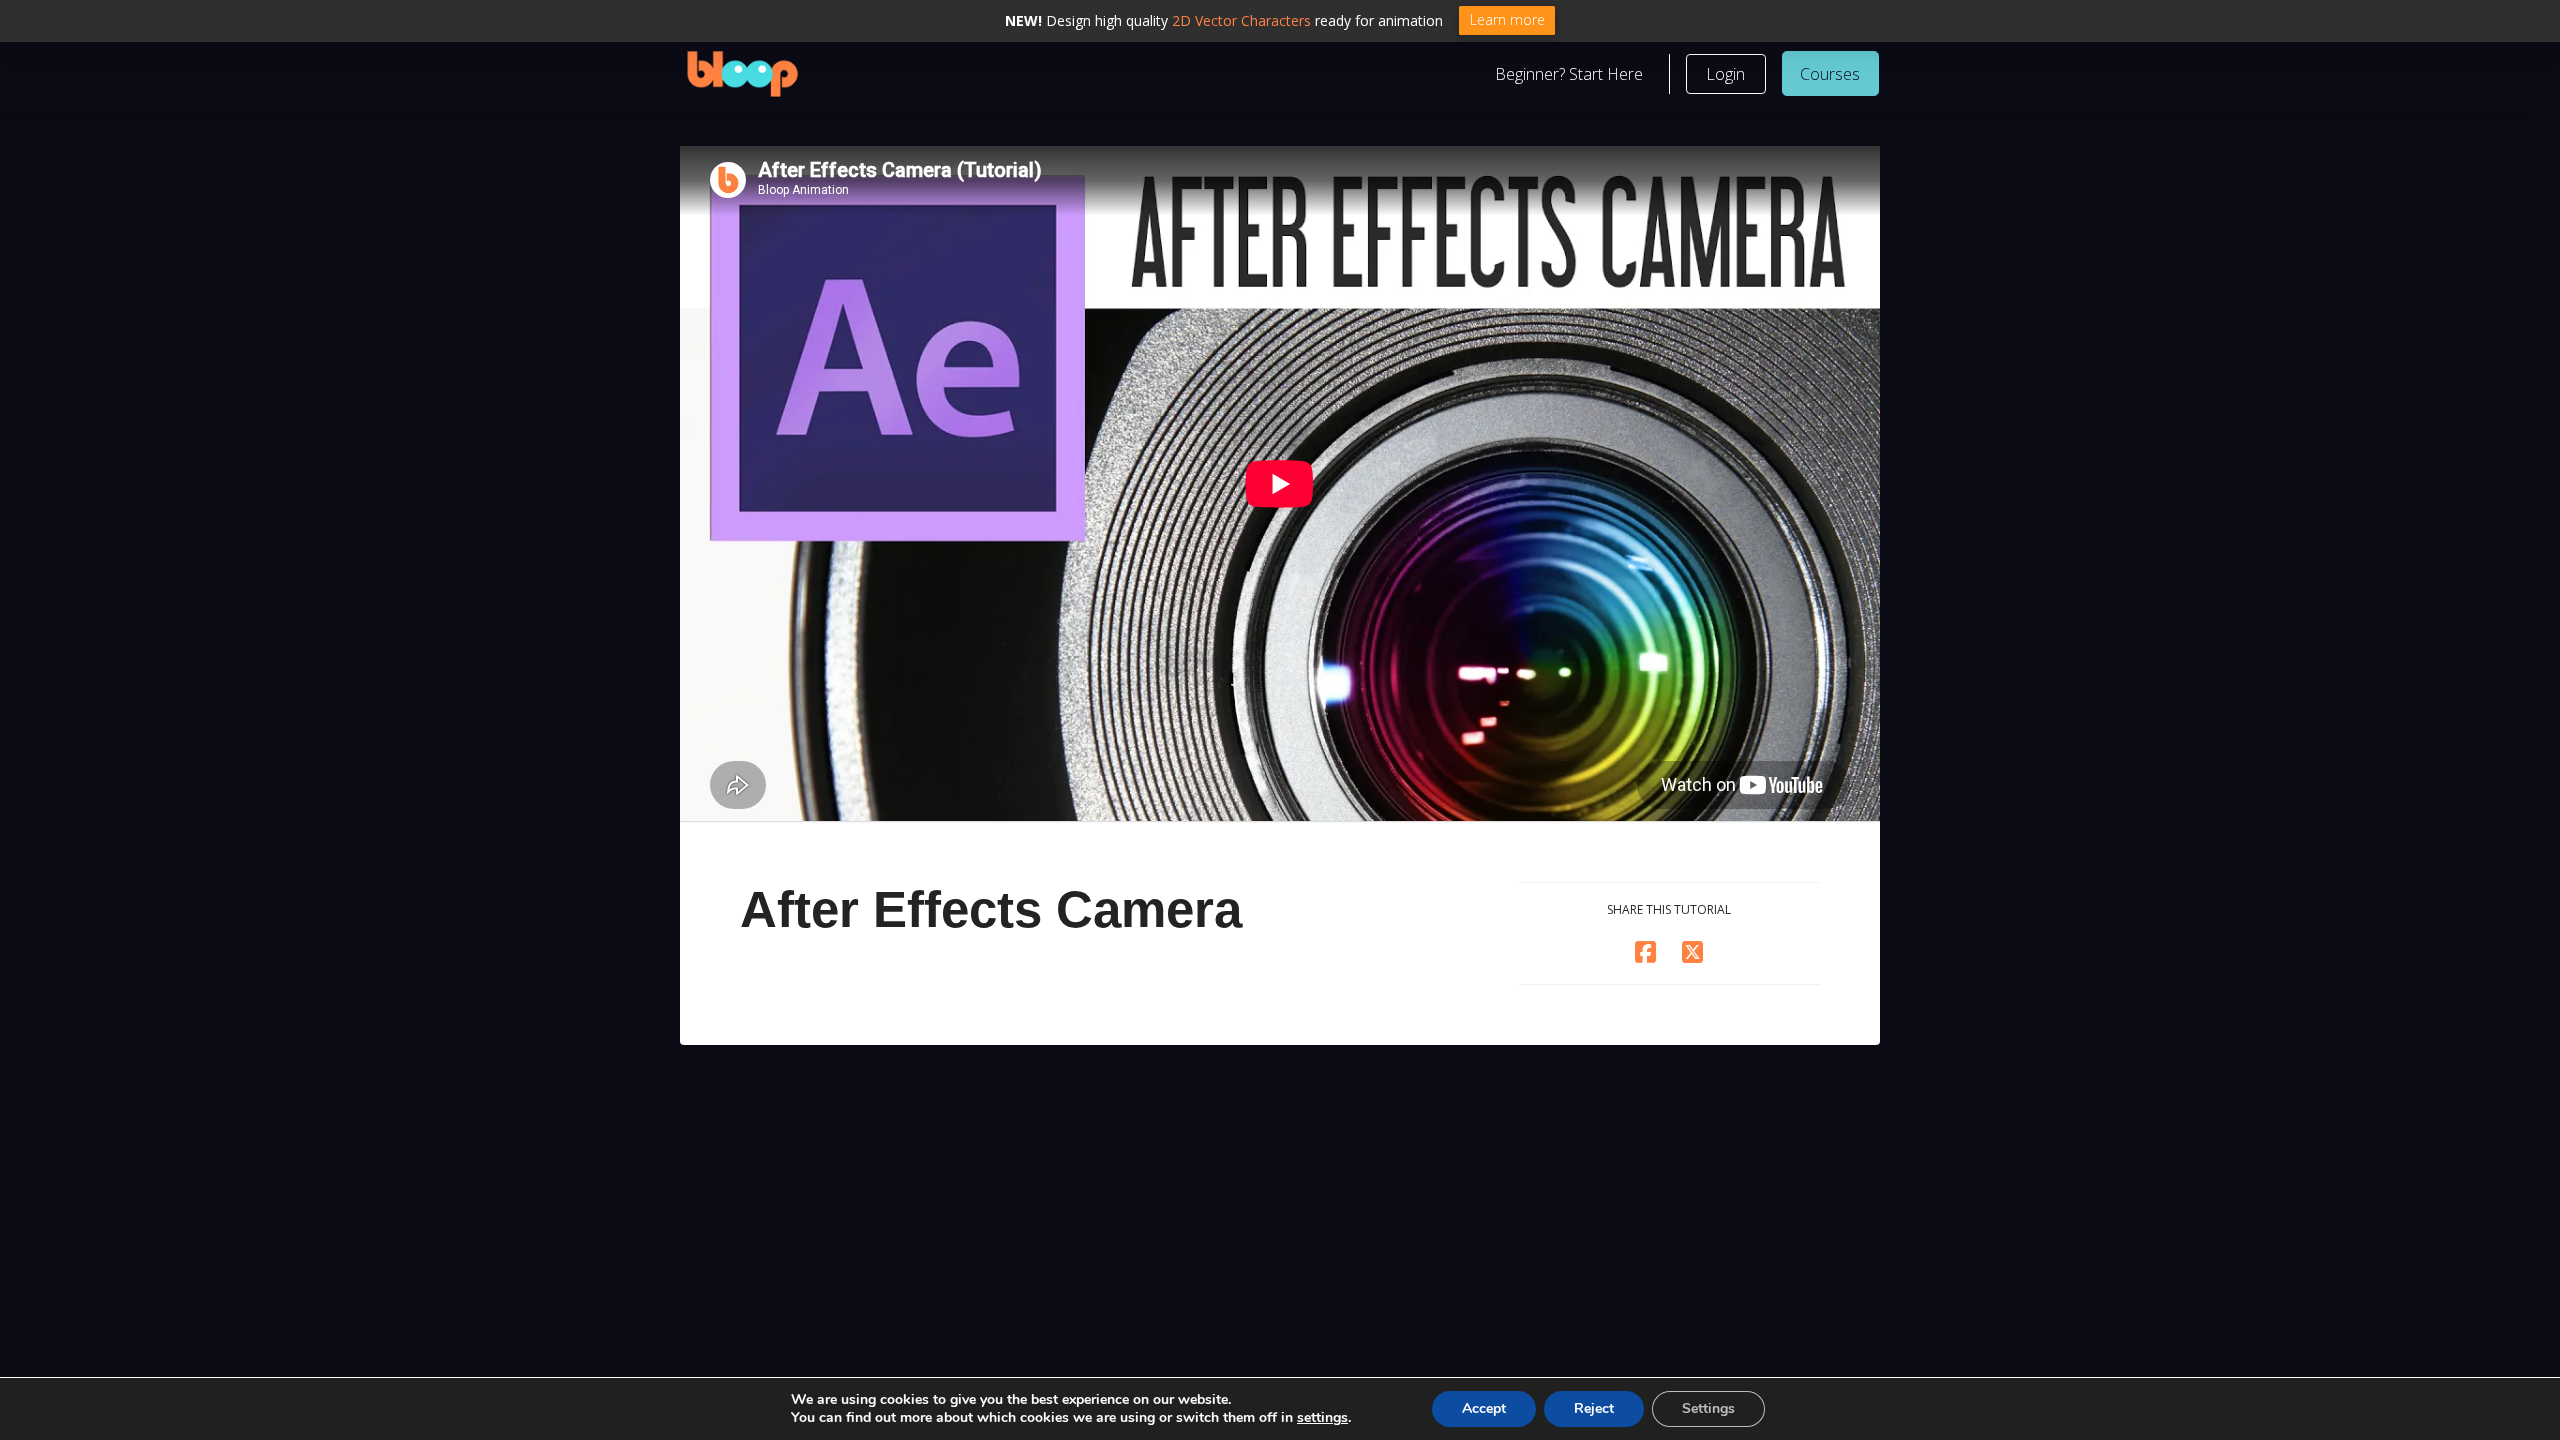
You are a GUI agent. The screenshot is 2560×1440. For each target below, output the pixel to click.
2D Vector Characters (1241, 20)
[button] (1726, 74)
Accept (1484, 1408)
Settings (1708, 1408)
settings (1322, 1418)
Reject (1594, 1408)
